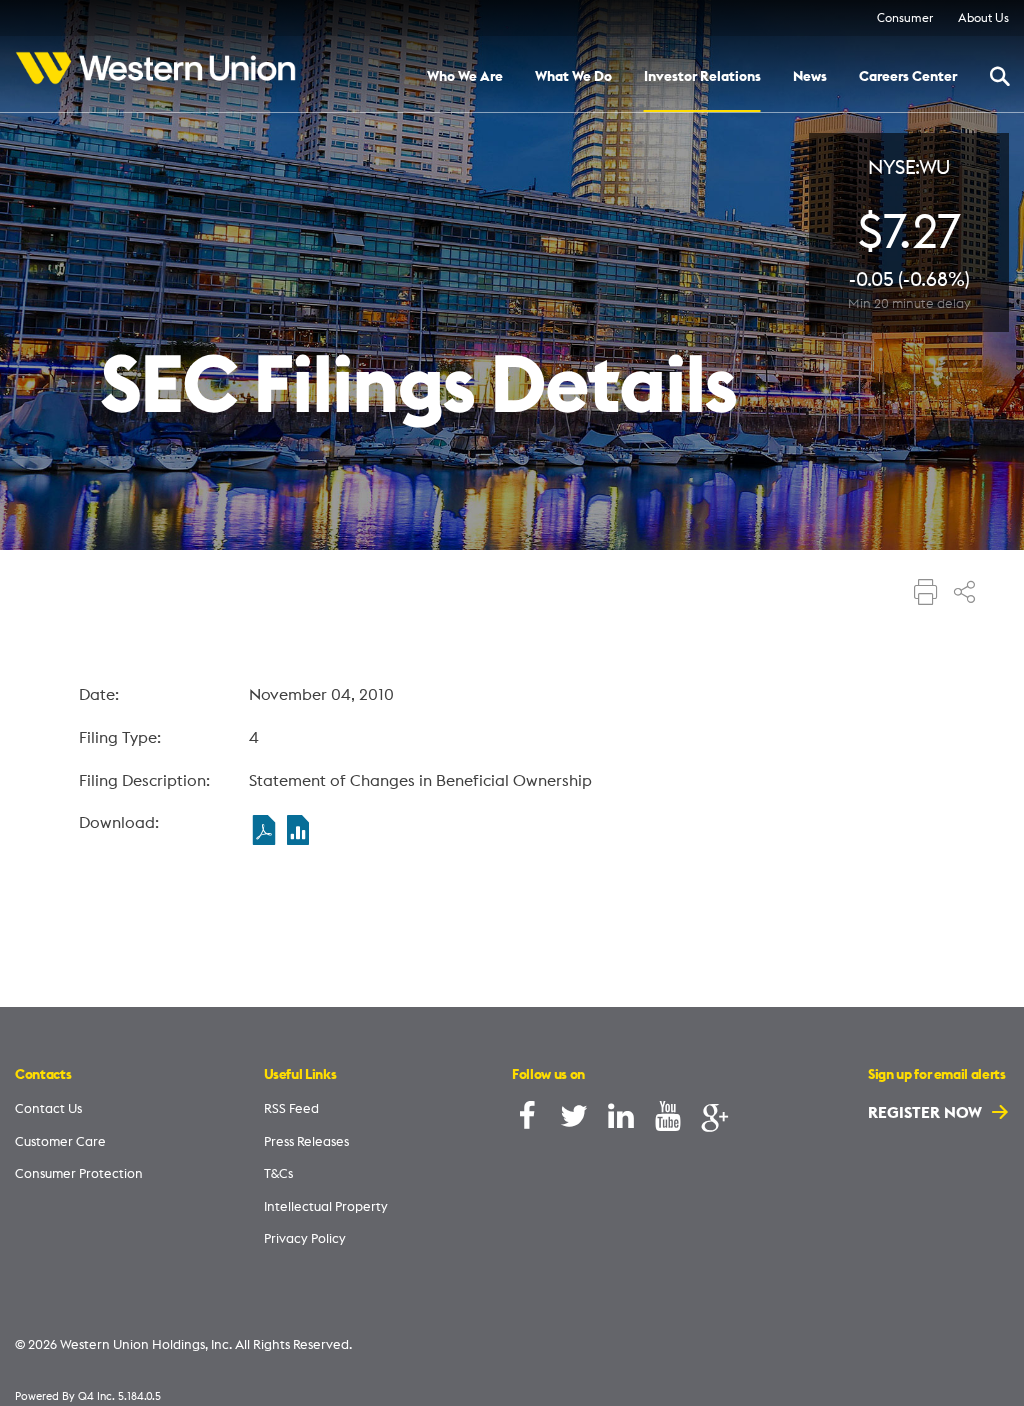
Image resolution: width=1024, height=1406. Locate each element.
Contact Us (48, 1108)
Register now (927, 1112)
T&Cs (278, 1173)
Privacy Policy (305, 1238)
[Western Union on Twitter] (574, 1120)
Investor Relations (702, 77)
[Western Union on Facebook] (527, 1120)
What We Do (573, 77)
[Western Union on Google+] (715, 1120)
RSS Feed (291, 1108)
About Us (983, 17)
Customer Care (60, 1141)
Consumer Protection (79, 1173)
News (810, 77)
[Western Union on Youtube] (668, 1120)
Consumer (905, 17)
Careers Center (908, 77)
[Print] (926, 594)
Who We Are (465, 77)
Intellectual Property (326, 1206)
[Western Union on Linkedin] (621, 1120)
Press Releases (306, 1141)
